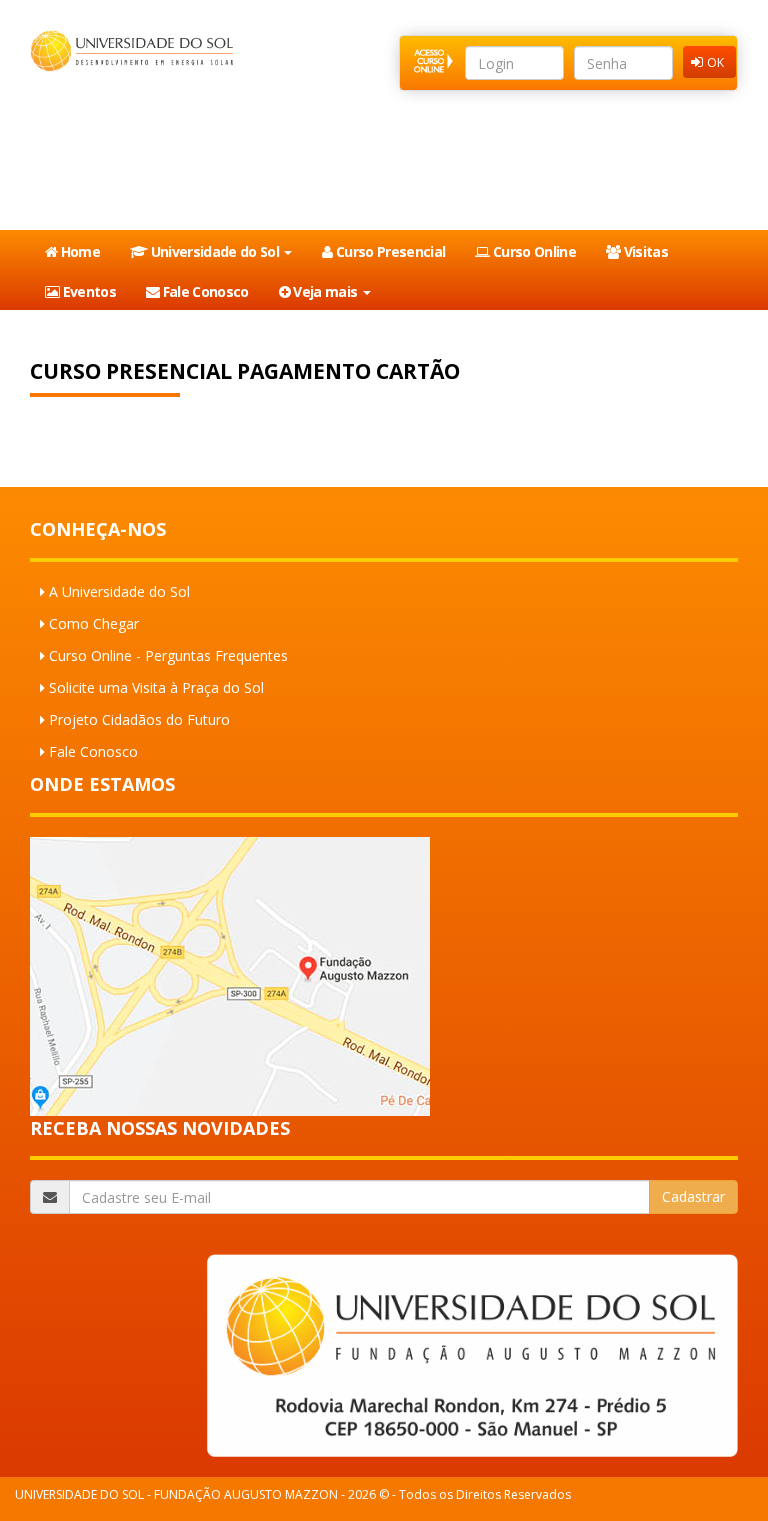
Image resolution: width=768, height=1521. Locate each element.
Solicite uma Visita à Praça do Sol (156, 687)
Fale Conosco (203, 291)
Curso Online (533, 251)
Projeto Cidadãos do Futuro (139, 719)
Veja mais (325, 291)
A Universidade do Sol (119, 591)
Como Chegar (94, 623)
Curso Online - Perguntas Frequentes (168, 655)
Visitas (644, 251)
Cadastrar (693, 1196)
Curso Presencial (389, 251)
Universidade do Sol (214, 251)
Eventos (87, 291)
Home (78, 251)
